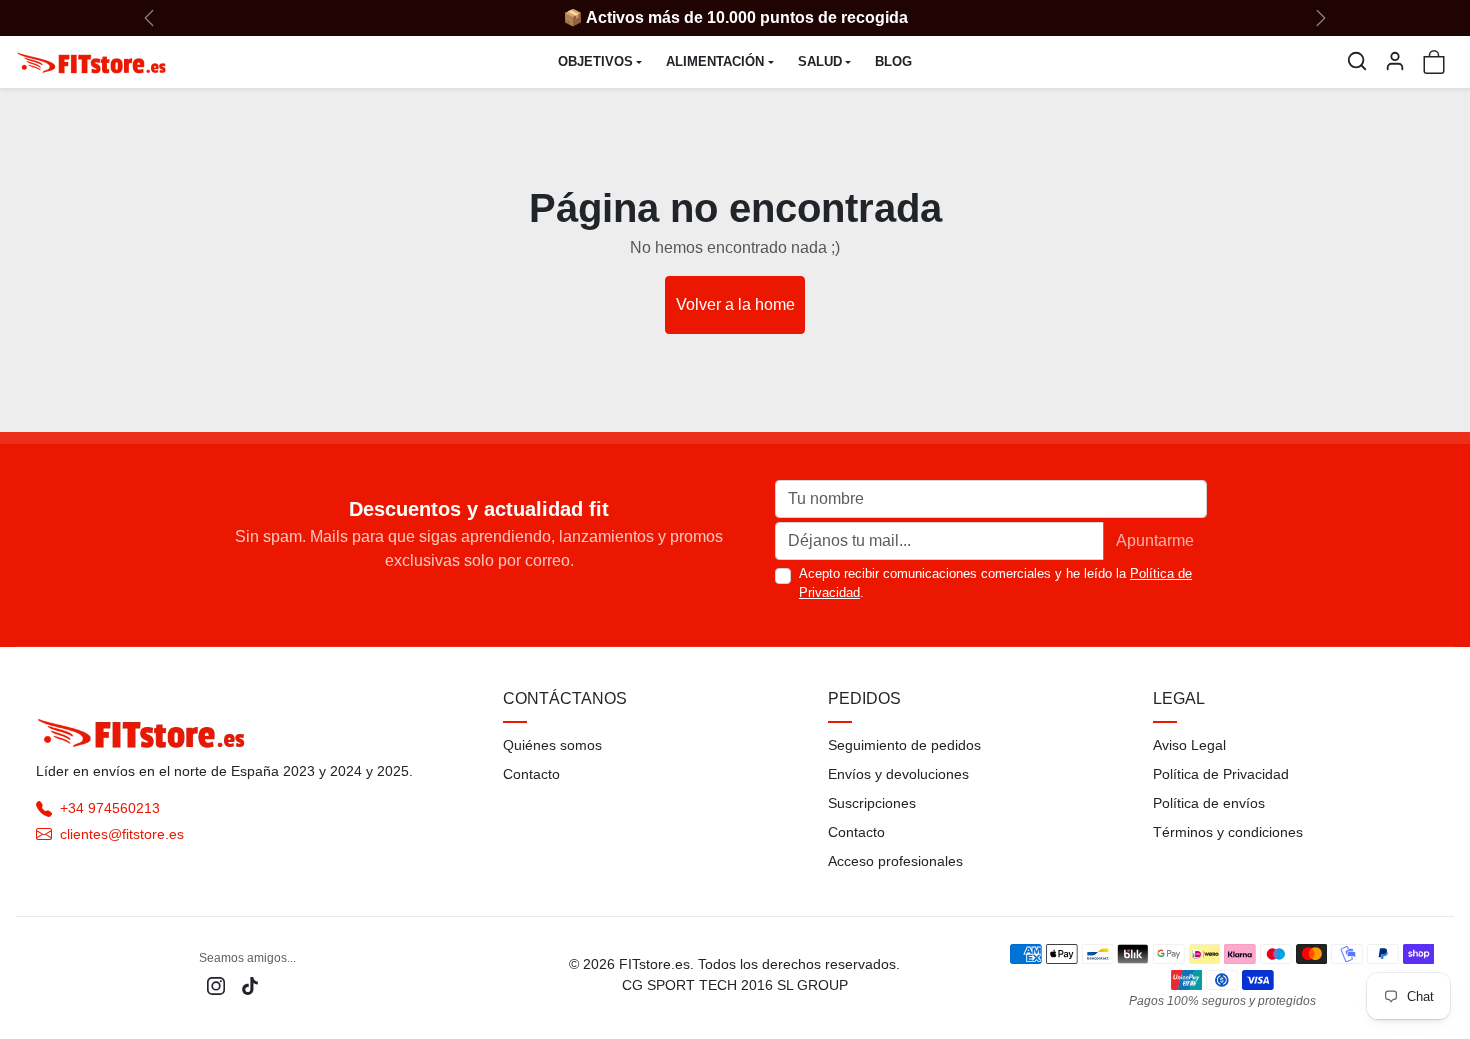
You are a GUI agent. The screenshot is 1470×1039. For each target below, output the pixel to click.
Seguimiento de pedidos (904, 745)
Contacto (531, 774)
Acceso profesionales (895, 861)
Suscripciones (872, 803)
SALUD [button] (820, 61)
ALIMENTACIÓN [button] (715, 61)
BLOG (893, 61)
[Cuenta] (1395, 61)
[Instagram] (216, 984)
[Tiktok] (250, 984)
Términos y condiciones (1228, 832)
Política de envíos (1209, 803)
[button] (1357, 61)
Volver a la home (735, 304)
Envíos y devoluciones (898, 774)
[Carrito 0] (1434, 62)
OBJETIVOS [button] (595, 61)
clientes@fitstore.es (122, 834)
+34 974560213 (110, 808)
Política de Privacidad (1221, 774)
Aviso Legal (1189, 745)
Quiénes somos (552, 745)
